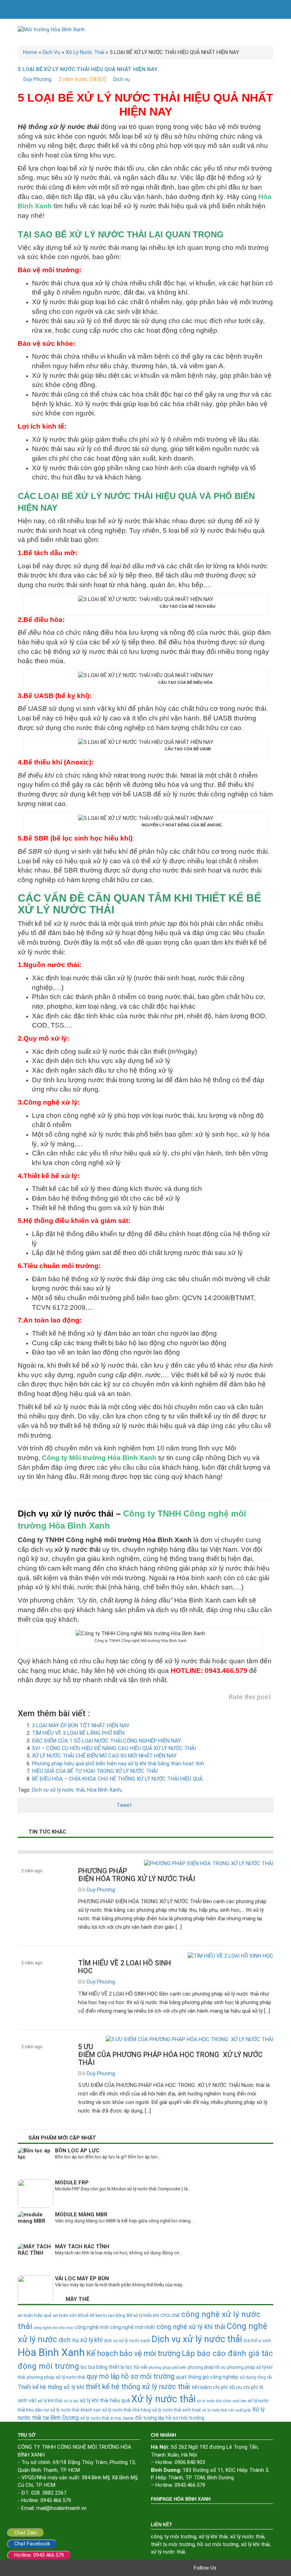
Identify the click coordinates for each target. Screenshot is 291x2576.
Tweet (124, 1805)
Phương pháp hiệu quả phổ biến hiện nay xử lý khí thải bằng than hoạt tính (118, 1764)
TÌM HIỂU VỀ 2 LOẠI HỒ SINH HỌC (125, 1967)
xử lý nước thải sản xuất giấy (227, 2410)
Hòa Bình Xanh (104, 1790)
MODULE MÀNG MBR (81, 2215)
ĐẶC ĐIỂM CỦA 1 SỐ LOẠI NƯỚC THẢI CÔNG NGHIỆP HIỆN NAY (106, 1741)
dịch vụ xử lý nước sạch (127, 2341)
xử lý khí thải (50, 2401)
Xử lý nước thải (163, 2399)
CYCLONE (170, 2315)
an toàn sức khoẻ (71, 2315)
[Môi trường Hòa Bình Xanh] (145, 30)
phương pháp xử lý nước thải (56, 2377)
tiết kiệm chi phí (209, 2387)
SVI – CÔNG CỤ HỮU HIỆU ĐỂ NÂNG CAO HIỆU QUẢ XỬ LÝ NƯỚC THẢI (114, 1748)
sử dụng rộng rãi (256, 2377)
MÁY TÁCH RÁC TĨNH (82, 2247)
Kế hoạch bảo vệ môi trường (133, 2353)
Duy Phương (37, 79)
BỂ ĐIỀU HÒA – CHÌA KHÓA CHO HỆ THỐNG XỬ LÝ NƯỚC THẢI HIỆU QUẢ (117, 1779)
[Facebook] (224, 2568)
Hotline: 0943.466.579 (39, 2555)
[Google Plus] (243, 2568)
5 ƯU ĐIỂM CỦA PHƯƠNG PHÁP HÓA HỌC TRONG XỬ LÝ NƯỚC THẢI (170, 2055)
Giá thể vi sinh (257, 2341)
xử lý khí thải (213, 2537)
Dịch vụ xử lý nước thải (66, 1514)
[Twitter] (234, 2568)
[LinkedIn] (263, 2568)
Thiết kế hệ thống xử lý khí (51, 2387)
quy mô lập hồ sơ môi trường (131, 2376)
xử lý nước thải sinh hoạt (177, 2410)
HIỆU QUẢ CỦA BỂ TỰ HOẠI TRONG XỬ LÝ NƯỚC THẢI (95, 1771)
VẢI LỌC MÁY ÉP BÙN (82, 2279)
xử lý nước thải (78, 1549)
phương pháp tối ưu (207, 2367)
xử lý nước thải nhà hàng (127, 2410)
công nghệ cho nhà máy (53, 2328)
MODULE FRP (72, 2183)
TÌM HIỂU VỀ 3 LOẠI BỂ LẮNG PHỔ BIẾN (78, 1733)
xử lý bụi (71, 2401)
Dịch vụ (122, 79)
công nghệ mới (91, 2327)
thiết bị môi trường (173, 2544)
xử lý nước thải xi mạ (101, 2418)
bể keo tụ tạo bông (108, 2315)
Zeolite (128, 2418)
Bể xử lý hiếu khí (143, 2315)
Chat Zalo (26, 2533)
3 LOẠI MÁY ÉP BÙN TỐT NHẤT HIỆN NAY (81, 1726)
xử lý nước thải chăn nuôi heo (222, 2401)
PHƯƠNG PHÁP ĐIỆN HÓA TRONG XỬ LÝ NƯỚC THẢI (137, 1875)
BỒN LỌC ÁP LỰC (77, 2151)
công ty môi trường (174, 2537)
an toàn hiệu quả (35, 2315)
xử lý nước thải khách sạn (76, 2410)
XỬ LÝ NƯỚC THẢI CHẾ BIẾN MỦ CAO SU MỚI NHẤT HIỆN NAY (104, 1756)
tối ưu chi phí (243, 2387)
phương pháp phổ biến (167, 2368)
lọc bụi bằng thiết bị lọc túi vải (114, 2367)
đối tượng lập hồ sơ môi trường (170, 2418)
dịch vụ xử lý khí (81, 2340)
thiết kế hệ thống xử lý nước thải (138, 2387)
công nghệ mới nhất (132, 2327)
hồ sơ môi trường (218, 2544)
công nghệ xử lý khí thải (191, 2327)
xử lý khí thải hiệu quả (105, 2401)
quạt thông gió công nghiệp (207, 2377)
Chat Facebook (32, 2544)
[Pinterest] (253, 2568)
